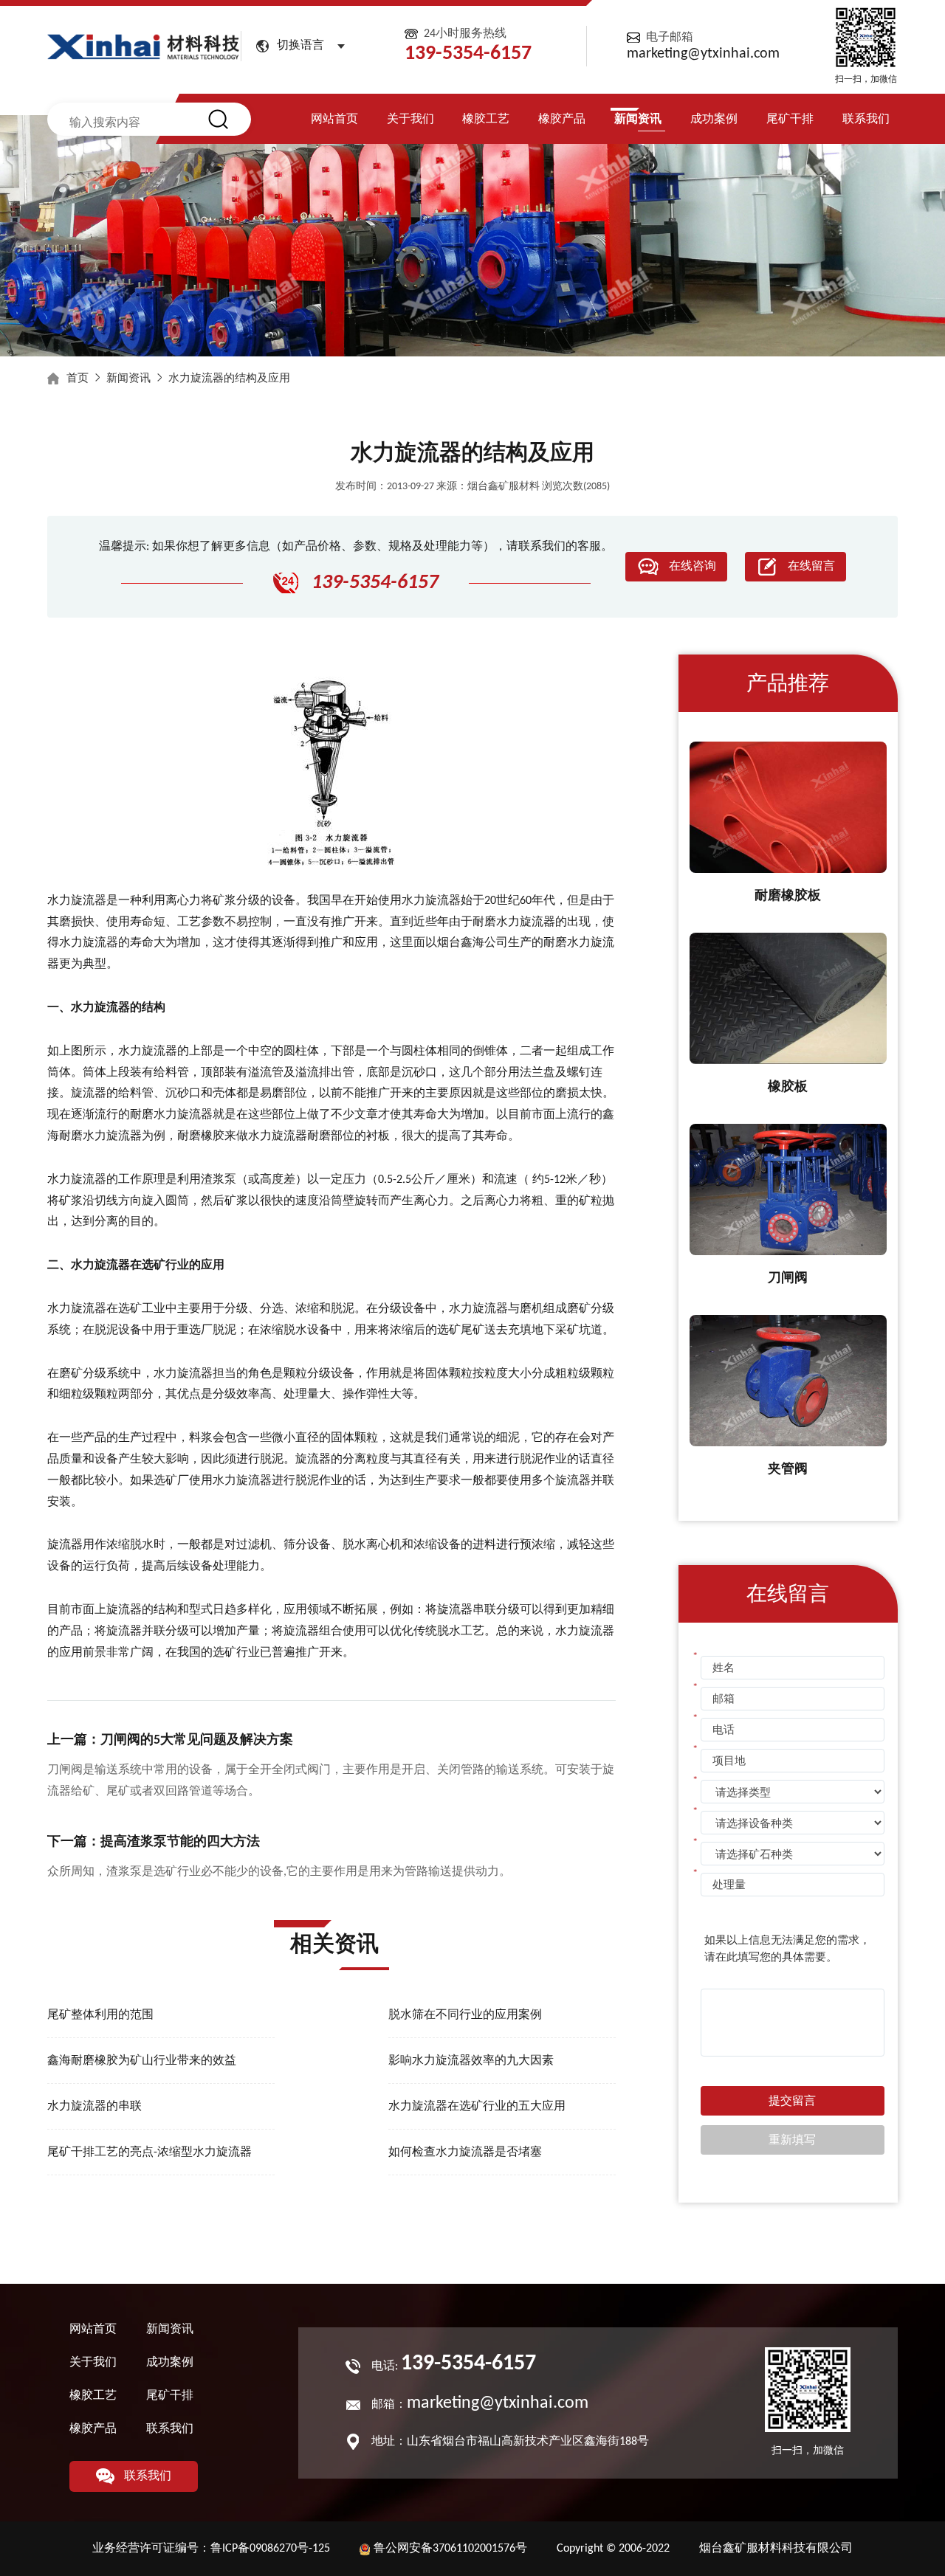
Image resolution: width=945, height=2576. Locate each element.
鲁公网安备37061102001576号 (450, 2549)
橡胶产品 (562, 120)
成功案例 (714, 120)
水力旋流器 (77, 901)
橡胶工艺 (486, 120)
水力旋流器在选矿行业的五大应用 (477, 2107)
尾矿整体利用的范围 (100, 2015)
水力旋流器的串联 (94, 2107)
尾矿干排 (790, 120)
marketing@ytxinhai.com (703, 54)
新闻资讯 (638, 120)
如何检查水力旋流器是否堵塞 (465, 2152)
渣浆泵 (219, 1180)
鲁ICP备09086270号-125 (270, 2549)
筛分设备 (307, 1545)
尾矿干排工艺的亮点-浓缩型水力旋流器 (150, 2152)
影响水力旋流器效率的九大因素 (471, 2061)
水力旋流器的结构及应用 (229, 379)
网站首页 (334, 120)
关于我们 (410, 120)
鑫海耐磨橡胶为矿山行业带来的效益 (142, 2061)
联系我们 (866, 120)
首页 (78, 379)
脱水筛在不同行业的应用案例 (465, 2015)
